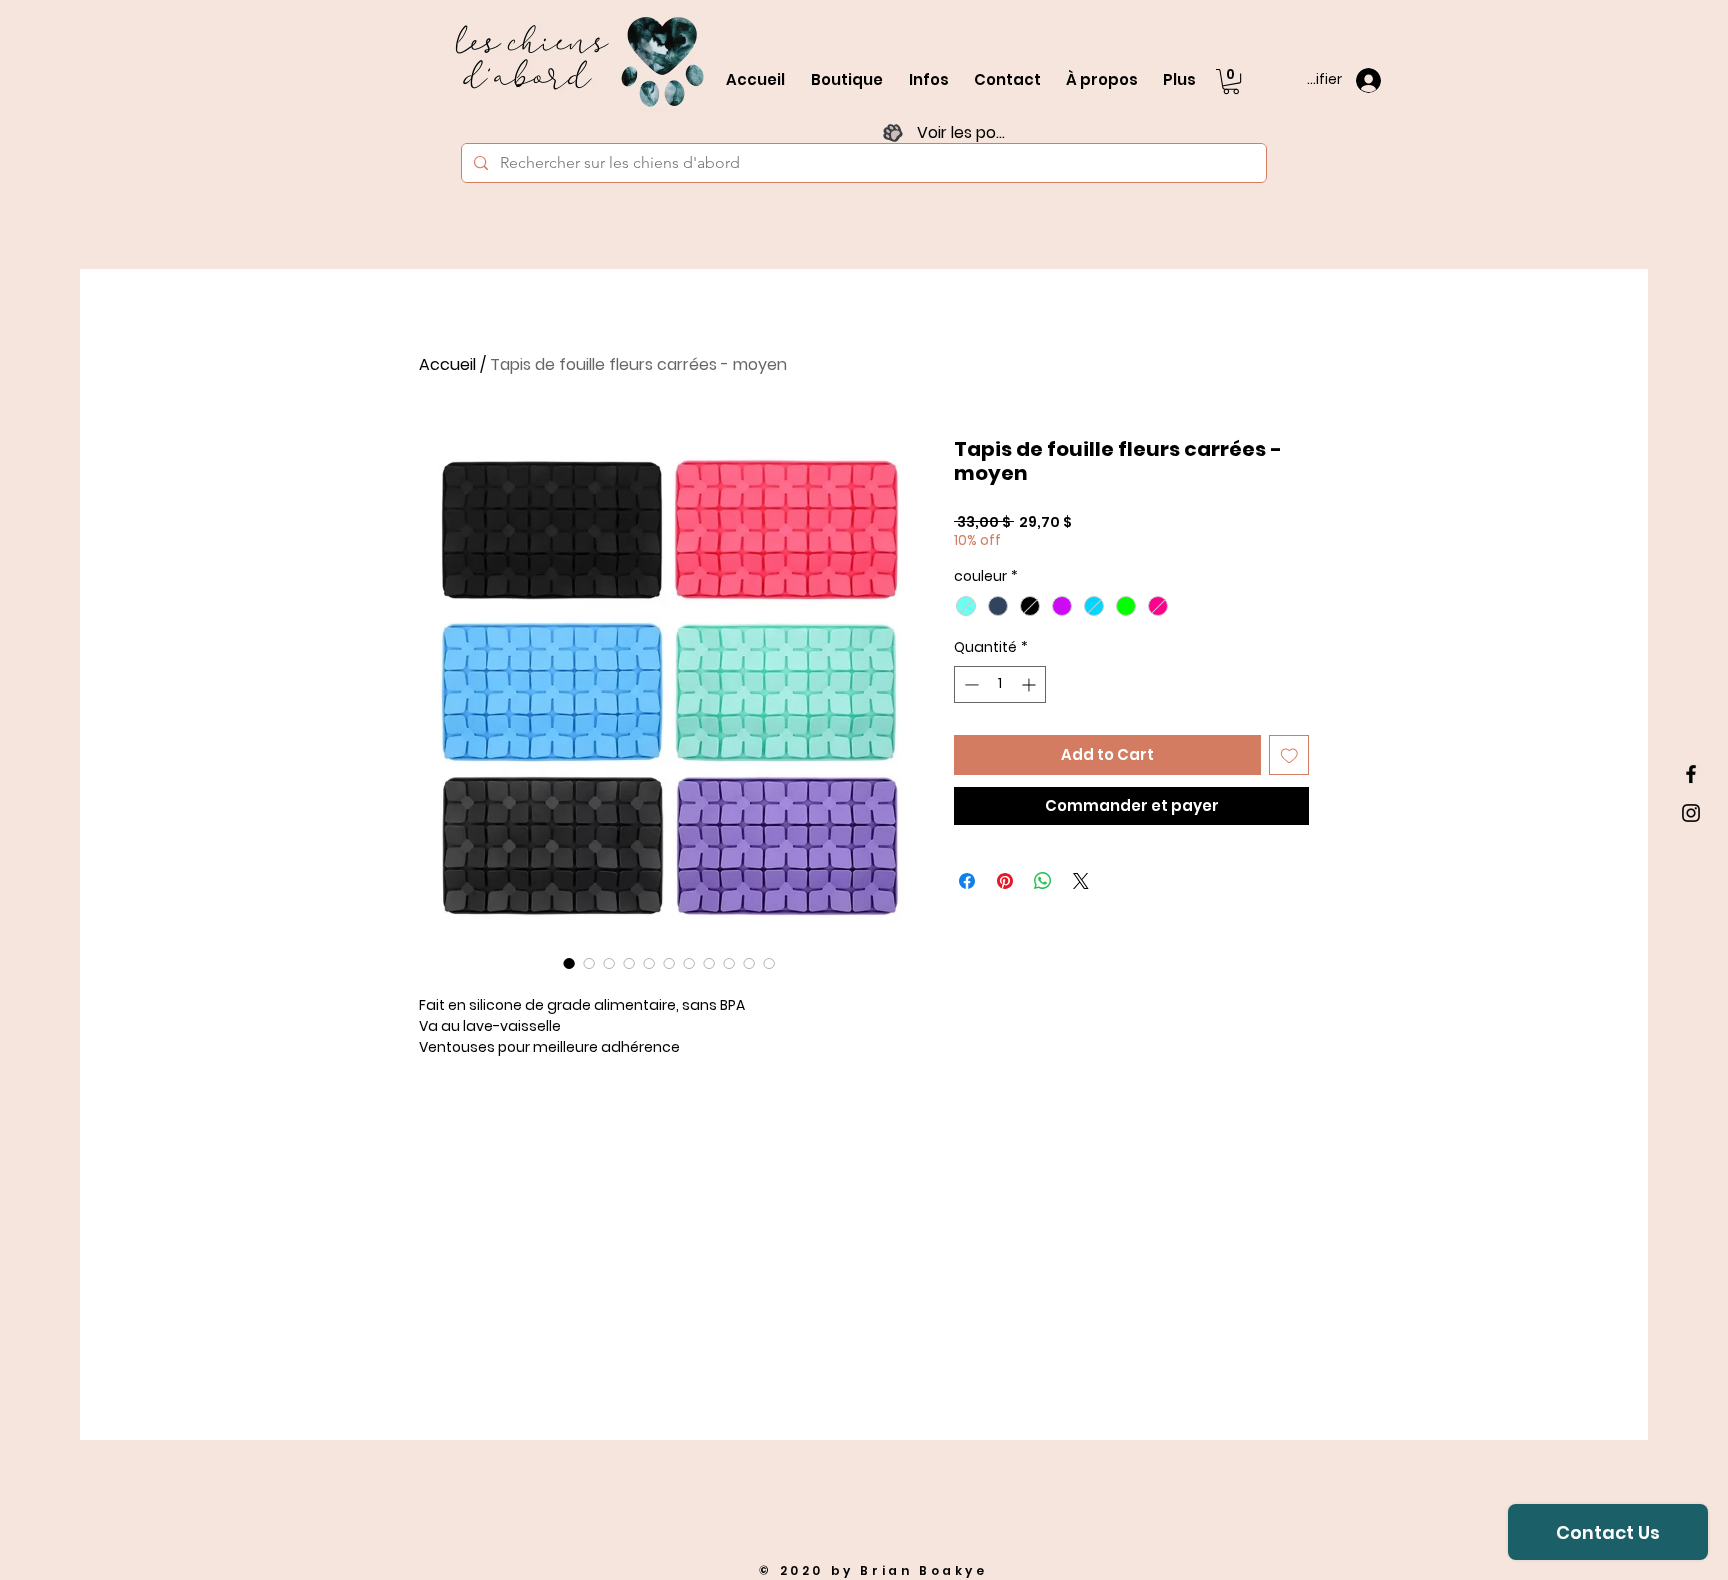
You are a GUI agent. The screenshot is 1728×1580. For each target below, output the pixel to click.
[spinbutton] (1000, 684)
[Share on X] (1081, 881)
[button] (1231, 81)
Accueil (447, 364)
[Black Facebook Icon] (1691, 774)
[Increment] (1030, 684)
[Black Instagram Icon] (1691, 813)
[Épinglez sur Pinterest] (1005, 881)
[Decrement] (969, 684)
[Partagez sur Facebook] (967, 881)
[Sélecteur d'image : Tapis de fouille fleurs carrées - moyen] (569, 963)
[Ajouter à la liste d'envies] (1289, 755)
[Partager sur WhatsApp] (1043, 881)
